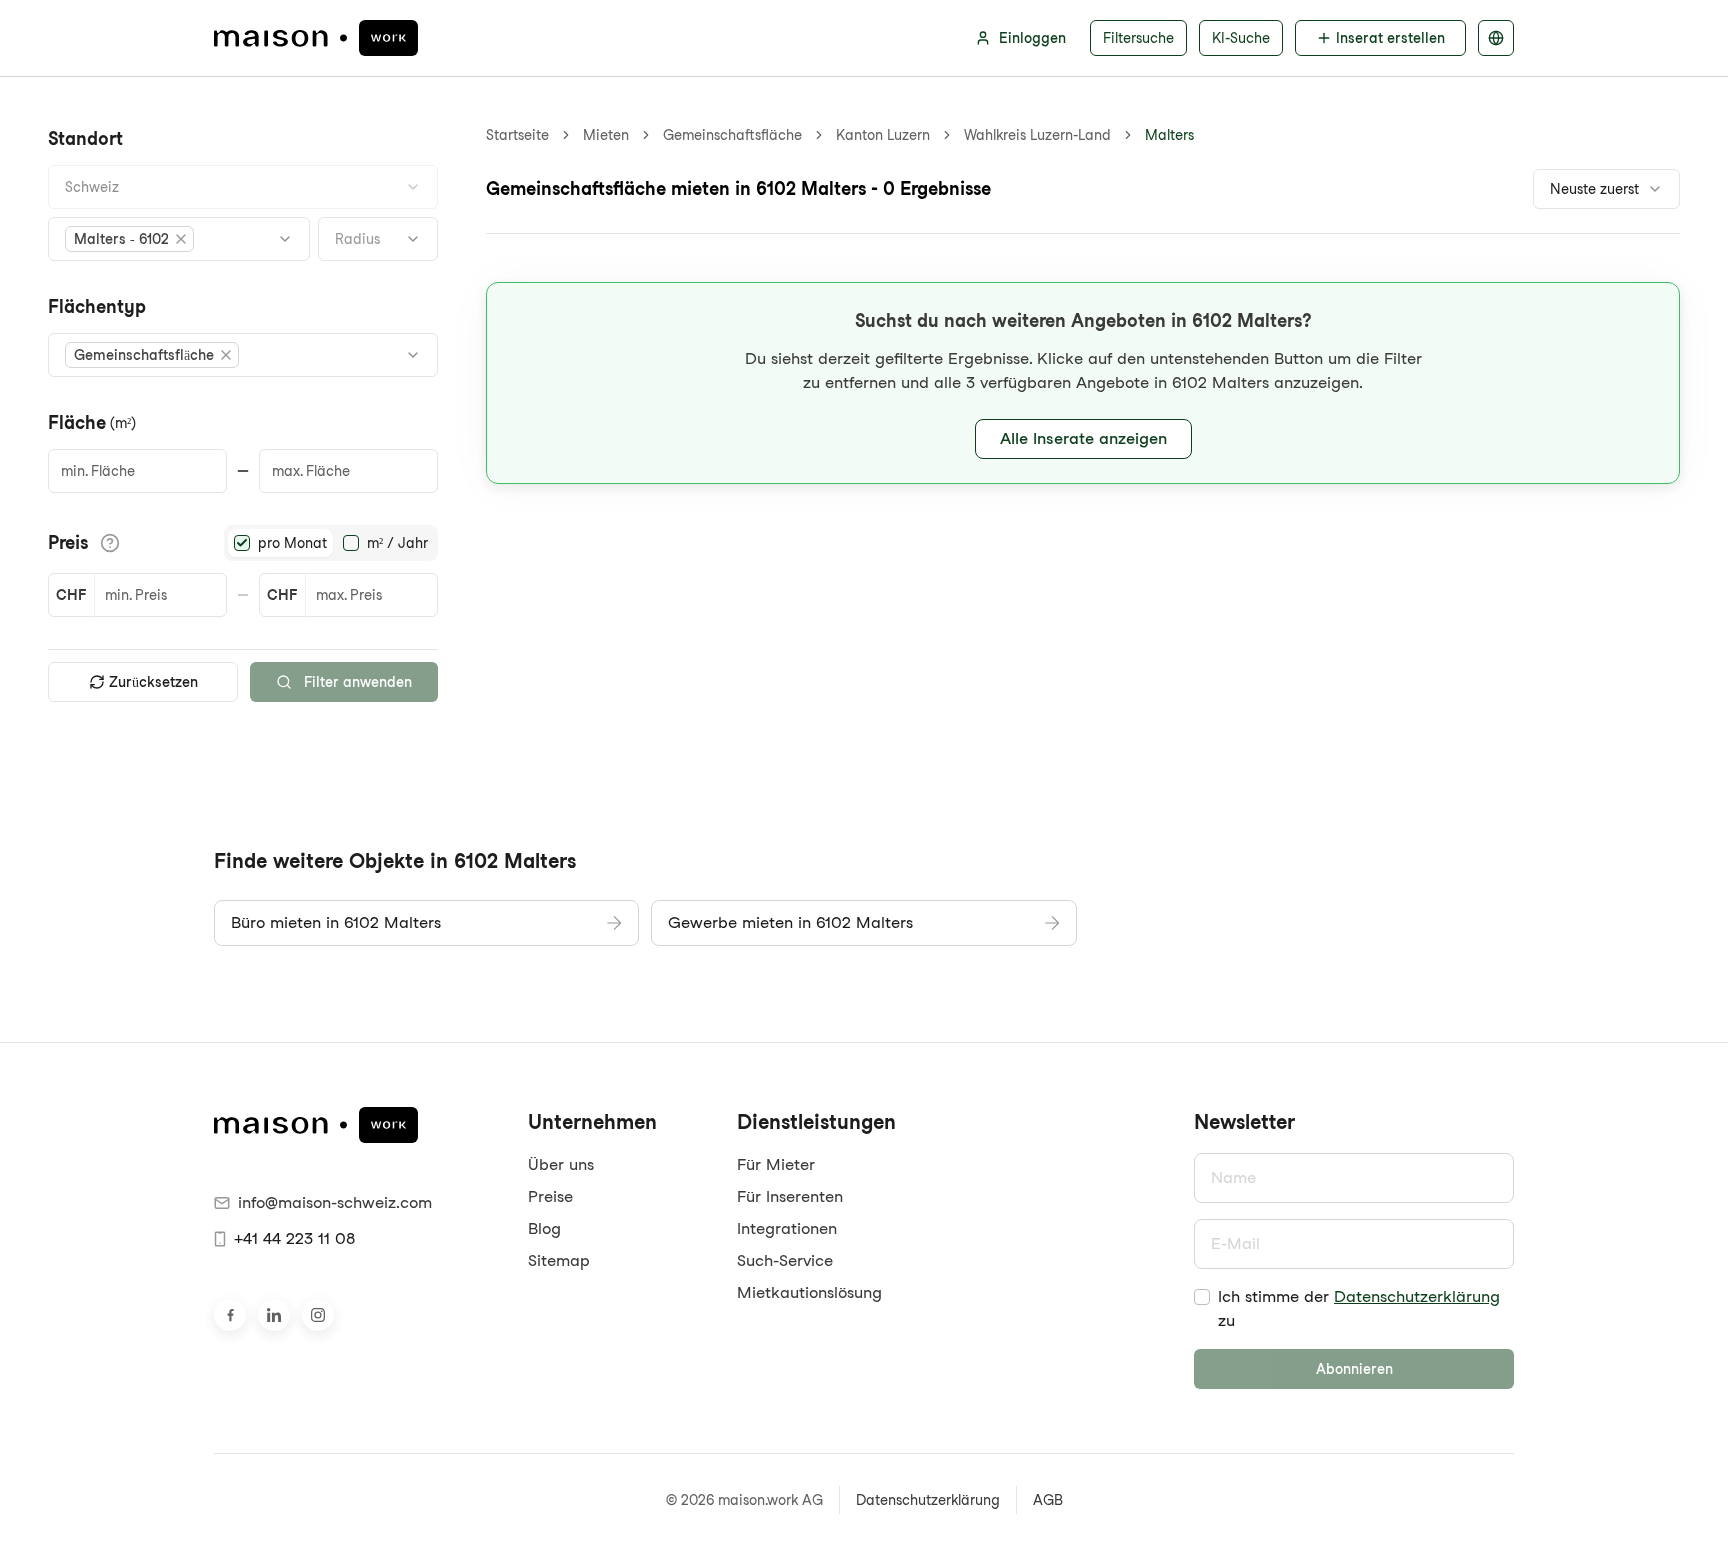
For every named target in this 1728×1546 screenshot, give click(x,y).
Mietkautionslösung (809, 1292)
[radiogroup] (331, 543)
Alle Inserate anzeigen (1083, 438)
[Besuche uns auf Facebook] (230, 1315)
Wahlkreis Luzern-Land (1037, 135)
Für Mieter (776, 1164)
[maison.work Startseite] (316, 38)
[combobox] (243, 187)
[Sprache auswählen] (1496, 38)
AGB (1048, 1500)
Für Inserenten (790, 1196)
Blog (544, 1228)
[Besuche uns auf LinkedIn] (274, 1315)
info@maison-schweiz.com (335, 1202)
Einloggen (1032, 38)
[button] (129, 239)
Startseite (517, 135)
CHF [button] (71, 595)
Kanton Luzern (883, 135)
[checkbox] (1202, 1297)
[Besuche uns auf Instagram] (318, 1315)
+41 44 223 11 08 (294, 1238)
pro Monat (292, 543)
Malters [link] (1169, 135)
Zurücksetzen (153, 682)
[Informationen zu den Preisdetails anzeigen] (110, 543)
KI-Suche (1241, 38)
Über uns (561, 1164)
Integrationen (787, 1228)
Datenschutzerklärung (1417, 1296)
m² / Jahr (397, 543)
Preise (550, 1196)
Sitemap (559, 1260)
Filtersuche (1138, 38)
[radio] (242, 543)
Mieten (606, 135)
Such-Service (785, 1260)
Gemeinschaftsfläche (732, 135)
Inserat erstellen (1390, 38)
